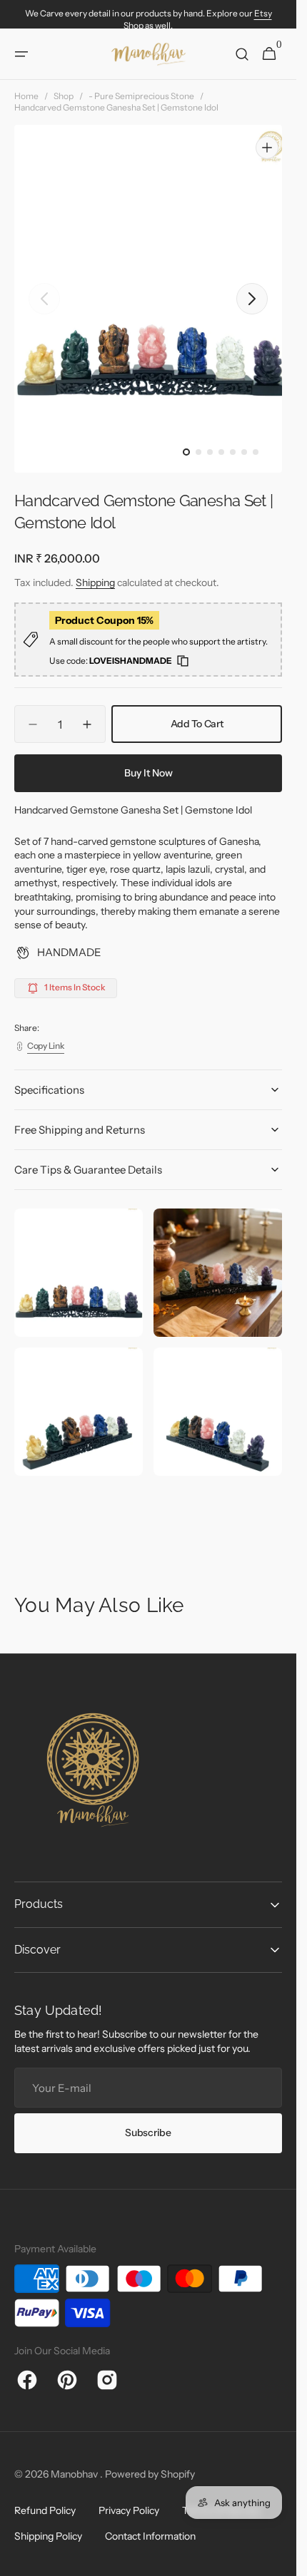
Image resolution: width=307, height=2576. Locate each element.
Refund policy (45, 2508)
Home (26, 96)
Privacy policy (129, 2508)
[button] (21, 54)
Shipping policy (48, 2533)
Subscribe (148, 2129)
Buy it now (149, 759)
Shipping (95, 569)
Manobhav (75, 2470)
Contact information (150, 2533)
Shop (64, 96)
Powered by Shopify (150, 2470)
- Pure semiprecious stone (141, 96)
